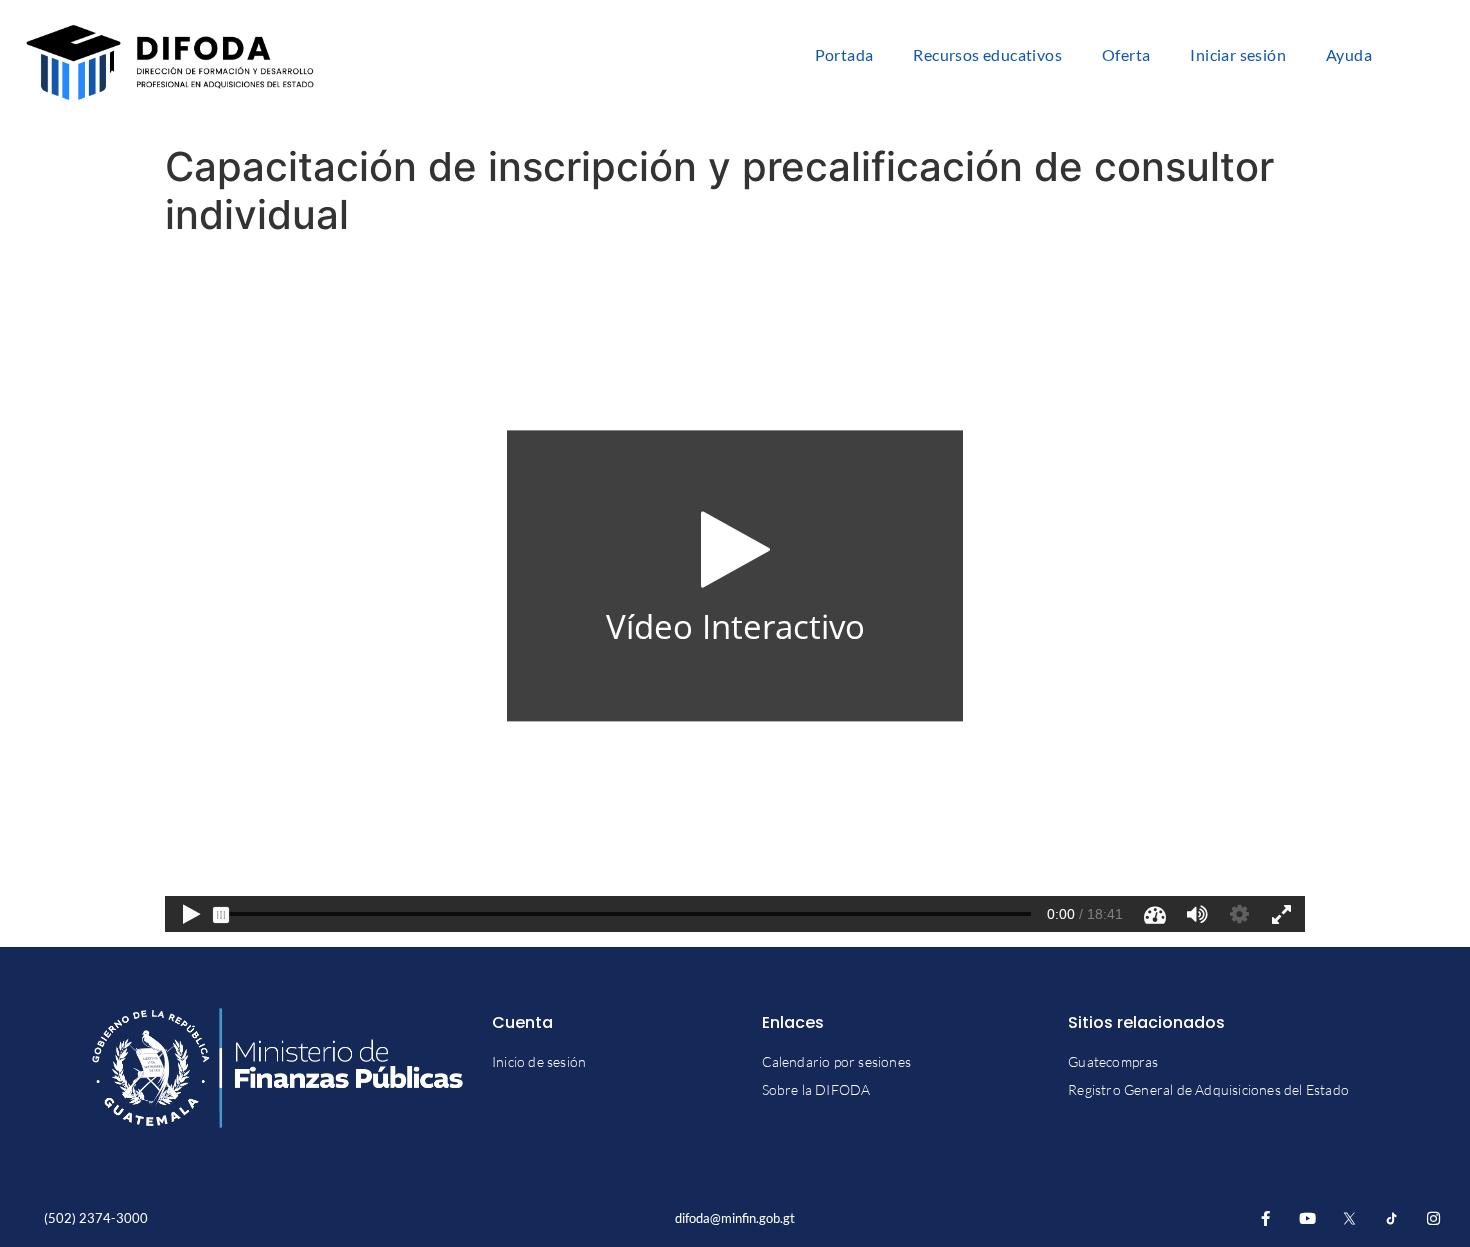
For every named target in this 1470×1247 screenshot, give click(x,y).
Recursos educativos (987, 54)
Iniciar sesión (1238, 54)
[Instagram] (1433, 1218)
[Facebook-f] (1265, 1218)
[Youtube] (1307, 1218)
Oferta (1126, 54)
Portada (844, 54)
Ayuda (1349, 54)
